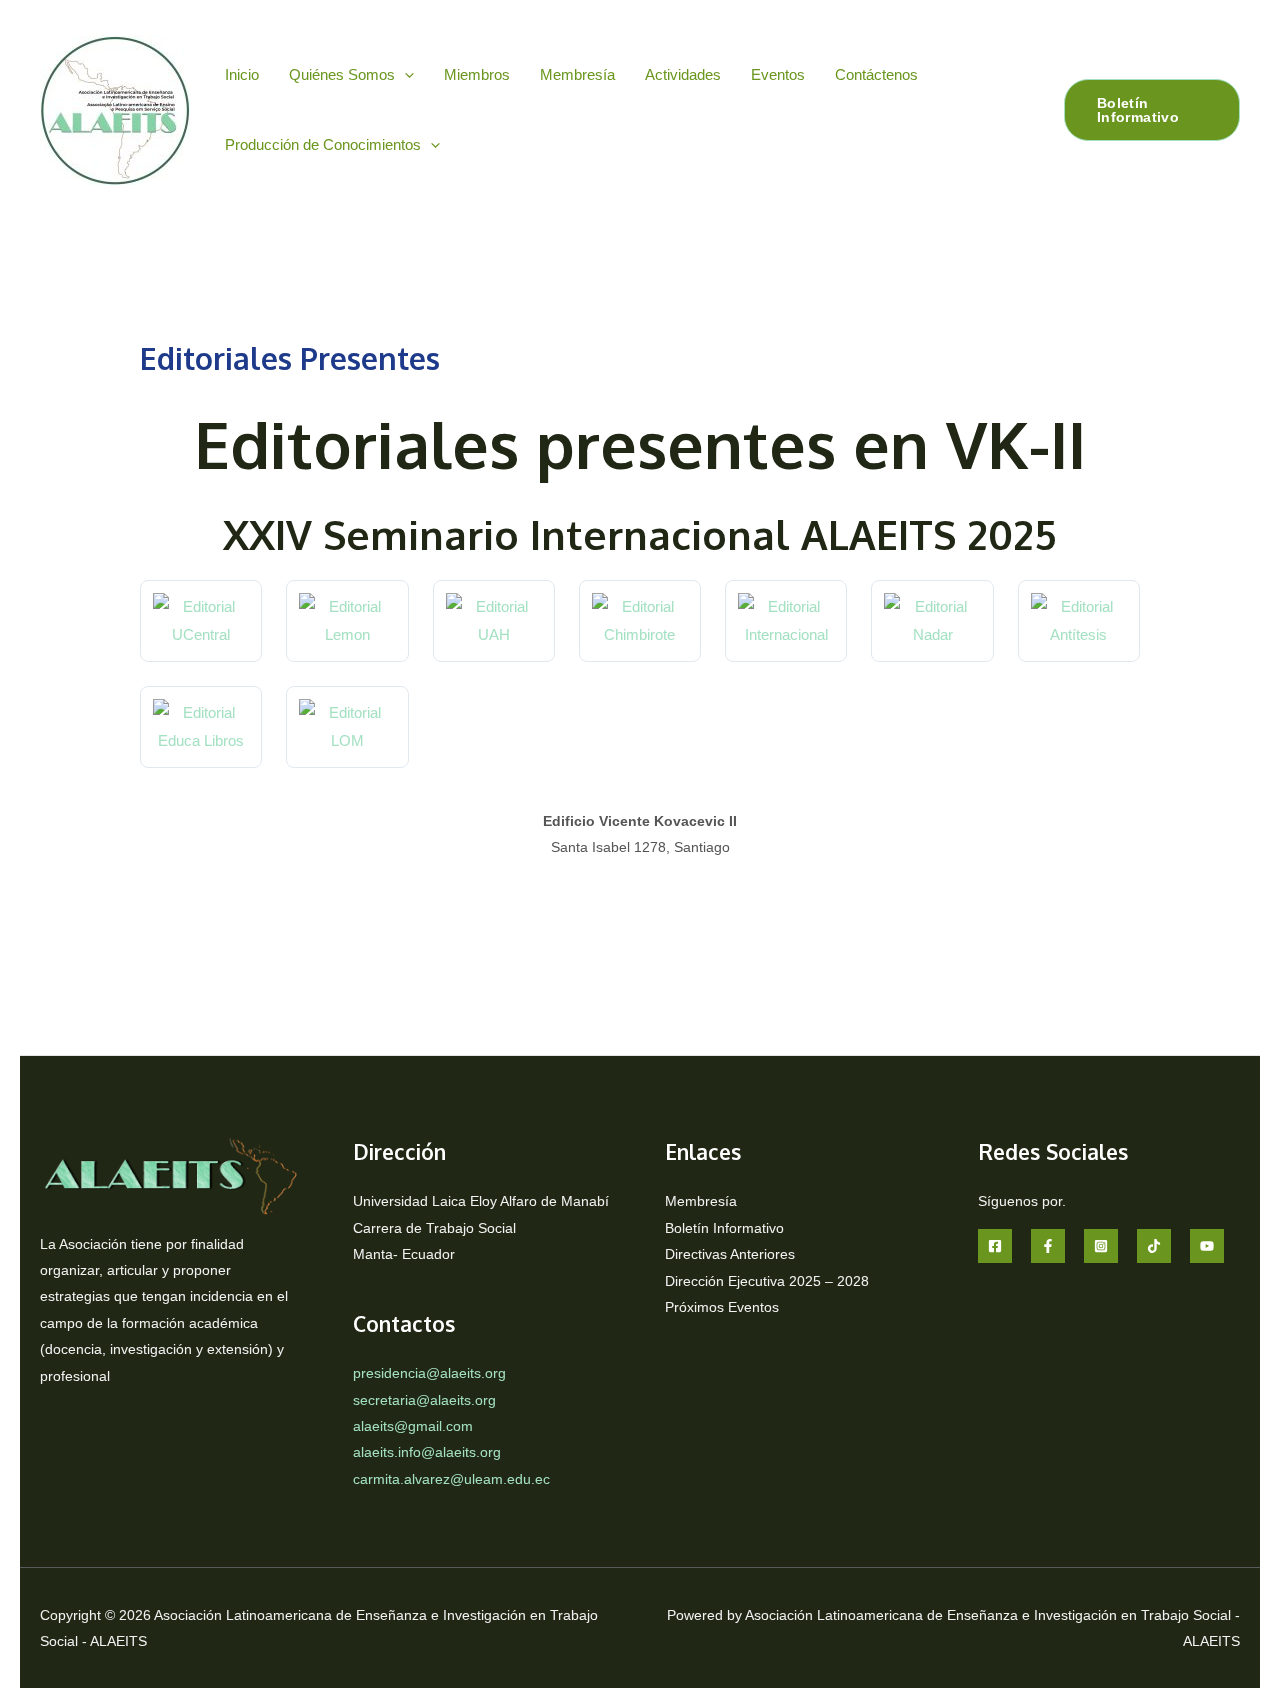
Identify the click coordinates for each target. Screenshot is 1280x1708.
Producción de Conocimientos (323, 144)
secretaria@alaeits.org (424, 1400)
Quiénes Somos (342, 74)
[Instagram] (1101, 1246)
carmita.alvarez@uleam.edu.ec (451, 1479)
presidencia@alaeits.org (429, 1373)
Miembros (477, 74)
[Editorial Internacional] (786, 621)
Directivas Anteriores (730, 1254)
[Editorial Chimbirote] (640, 621)
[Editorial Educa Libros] (201, 727)
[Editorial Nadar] (932, 621)
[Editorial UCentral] (201, 621)
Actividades (683, 74)
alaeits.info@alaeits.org (427, 1452)
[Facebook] (995, 1246)
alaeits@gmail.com (413, 1426)
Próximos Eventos (722, 1307)
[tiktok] (1154, 1246)
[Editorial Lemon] (347, 621)
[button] (404, 74)
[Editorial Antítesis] (1079, 621)
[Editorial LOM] (347, 727)
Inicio (242, 74)
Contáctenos (876, 74)
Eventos (778, 74)
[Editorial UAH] (494, 621)
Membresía (577, 74)
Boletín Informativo (724, 1228)
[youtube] (1207, 1246)
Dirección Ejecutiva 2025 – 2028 (767, 1281)
